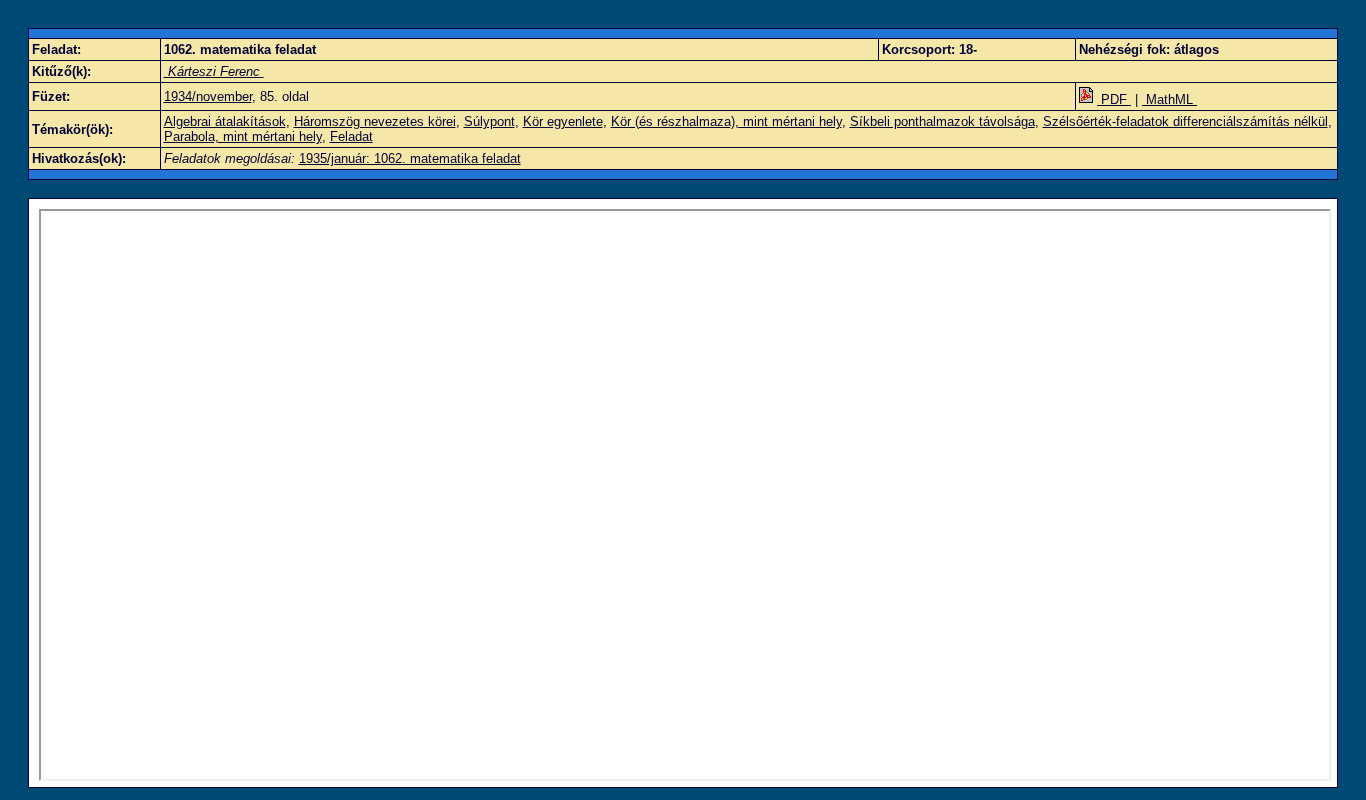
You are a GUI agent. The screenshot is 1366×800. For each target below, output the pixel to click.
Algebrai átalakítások (225, 121)
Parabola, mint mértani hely (243, 136)
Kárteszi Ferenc (214, 71)
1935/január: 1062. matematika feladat (410, 158)
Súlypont (489, 121)
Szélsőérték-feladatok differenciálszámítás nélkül (1185, 121)
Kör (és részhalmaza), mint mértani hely (726, 121)
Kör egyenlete (563, 121)
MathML (1169, 99)
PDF (1114, 99)
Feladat (351, 136)
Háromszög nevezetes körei (375, 121)
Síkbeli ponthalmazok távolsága (942, 121)
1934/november (208, 96)
